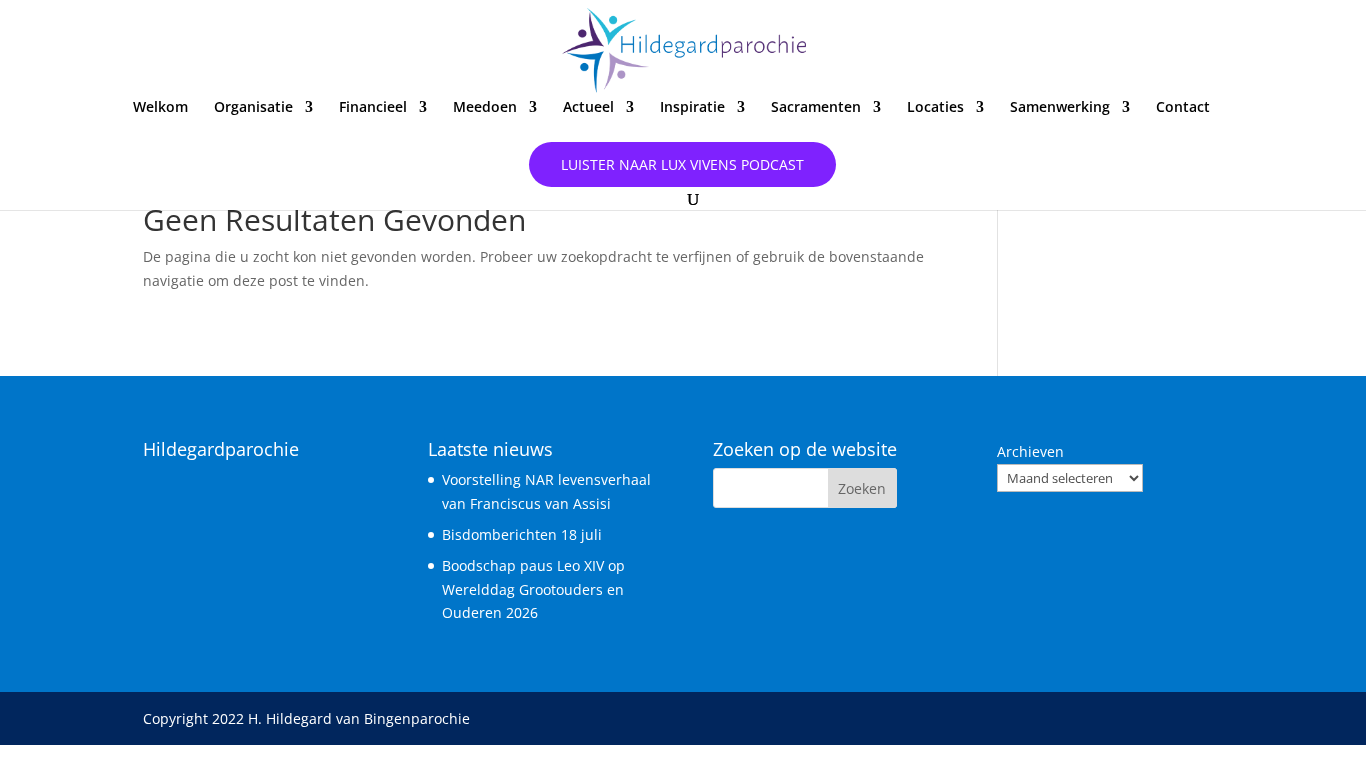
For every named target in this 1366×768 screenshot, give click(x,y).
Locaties (935, 108)
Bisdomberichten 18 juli (522, 534)
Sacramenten (816, 108)
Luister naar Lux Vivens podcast (682, 164)
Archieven (1030, 451)
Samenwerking (1060, 108)
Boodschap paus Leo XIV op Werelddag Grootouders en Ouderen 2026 (533, 589)
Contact (1183, 108)
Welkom (160, 108)
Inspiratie (692, 108)
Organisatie (253, 108)
